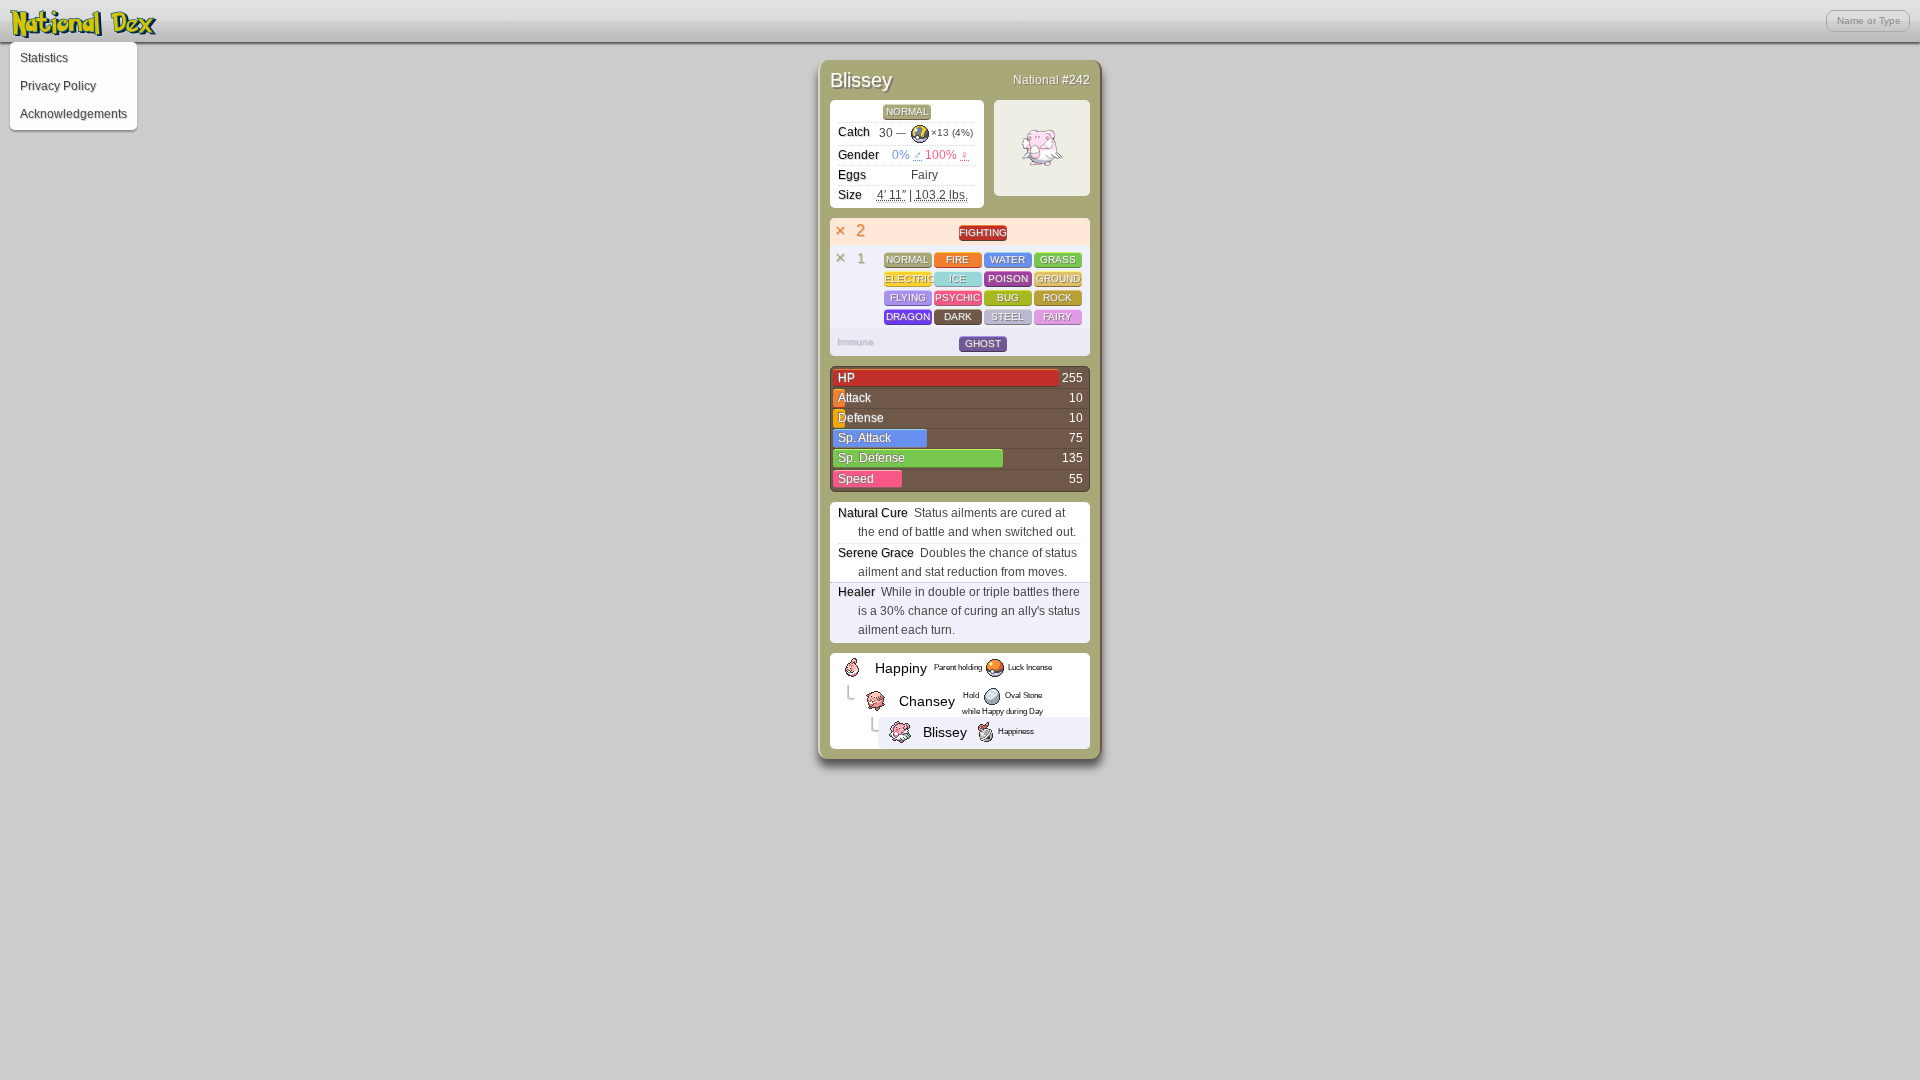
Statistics (44, 58)
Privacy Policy (58, 86)
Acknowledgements (73, 114)
